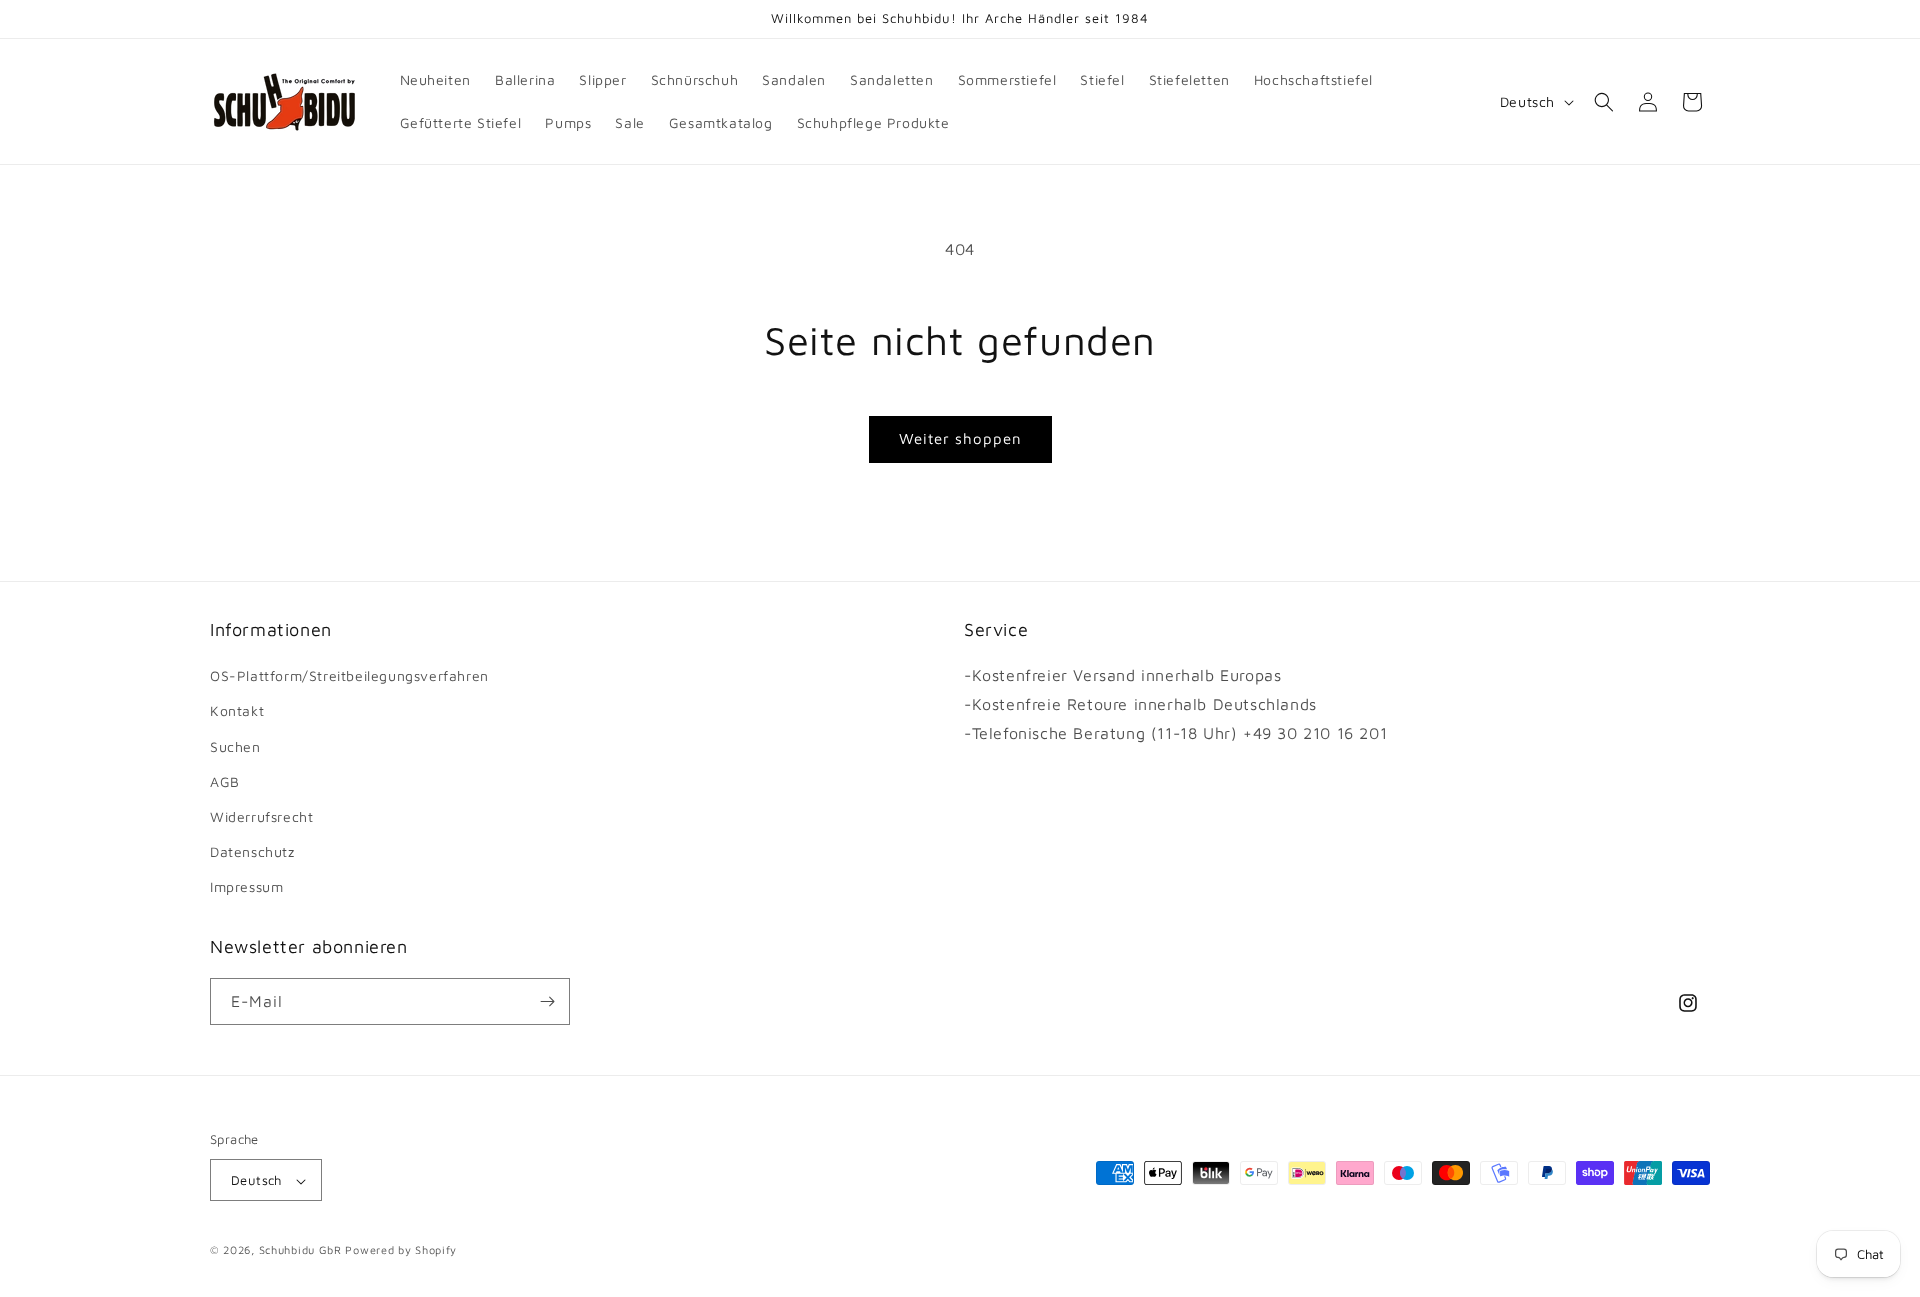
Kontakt (237, 711)
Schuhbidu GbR (300, 1250)
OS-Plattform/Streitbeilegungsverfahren (349, 675)
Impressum (246, 887)
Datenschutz (252, 851)
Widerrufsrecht (261, 816)
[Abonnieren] (547, 1001)
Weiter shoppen (960, 438)
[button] (1604, 102)
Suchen (235, 746)
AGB (225, 781)
